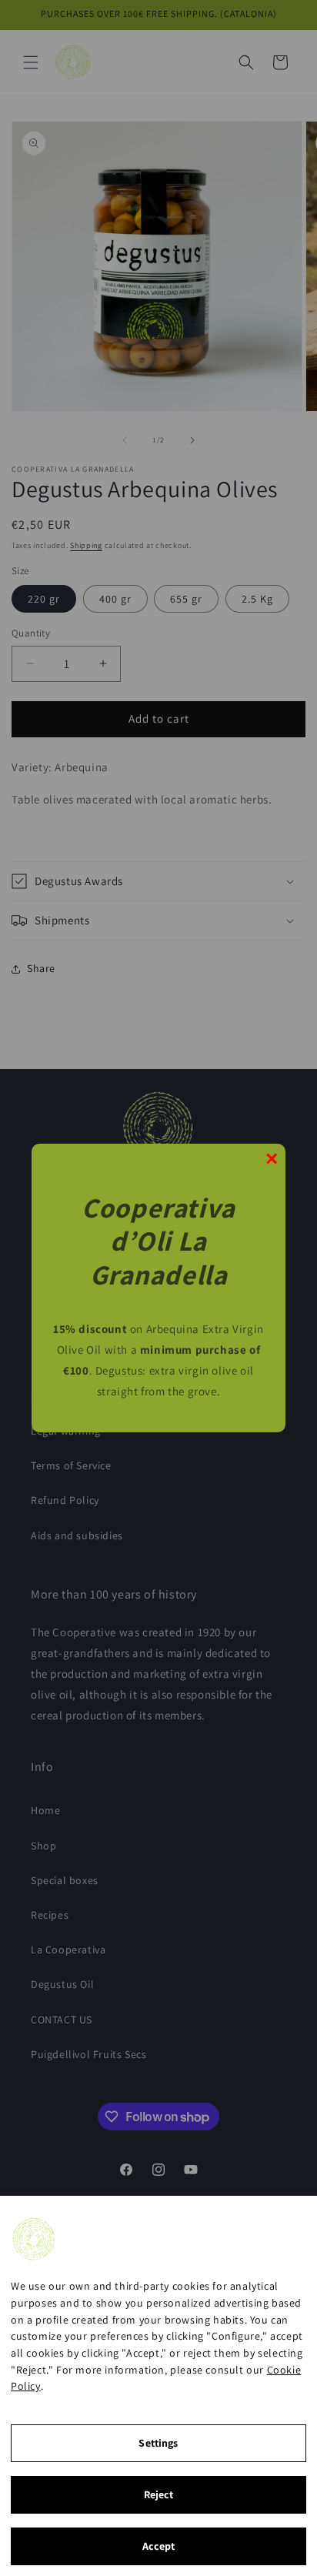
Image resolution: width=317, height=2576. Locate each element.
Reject (159, 2494)
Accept (159, 2546)
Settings (158, 2443)
